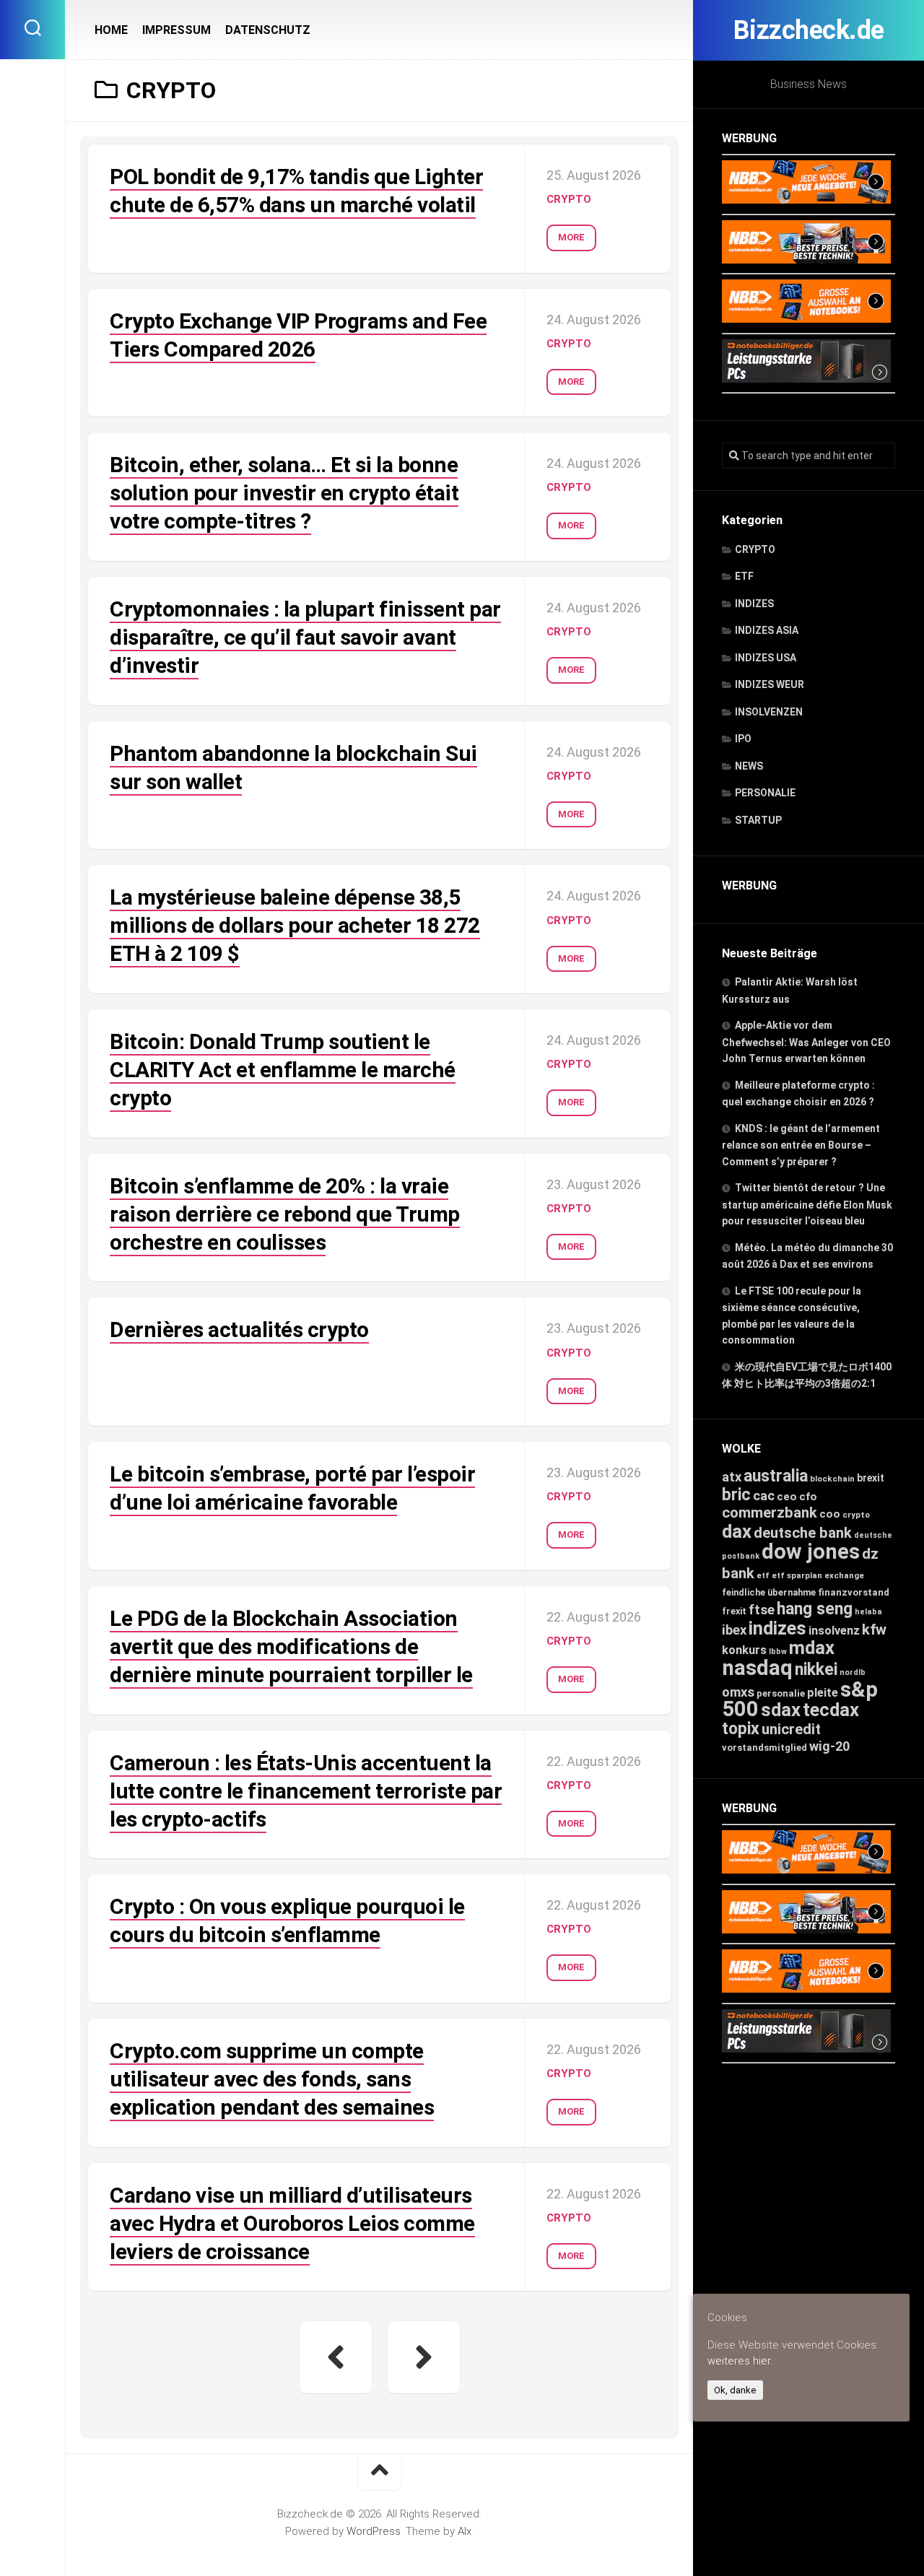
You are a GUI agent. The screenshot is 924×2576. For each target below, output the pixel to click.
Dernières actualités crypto (239, 1330)
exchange (844, 1575)
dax (737, 1531)
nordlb (853, 1672)
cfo (808, 1497)
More (571, 237)
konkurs (744, 1650)
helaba (868, 1612)
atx (732, 1477)
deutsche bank (803, 1533)
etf (763, 1576)
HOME (111, 30)
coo (830, 1514)
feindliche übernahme (769, 1592)
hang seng (815, 1609)
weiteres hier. (740, 2361)
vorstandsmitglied (764, 1748)
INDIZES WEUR (770, 684)
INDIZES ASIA (767, 630)
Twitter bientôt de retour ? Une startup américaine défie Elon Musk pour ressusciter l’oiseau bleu (807, 1204)
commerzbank (770, 1513)
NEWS (749, 766)
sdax (781, 1710)
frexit (734, 1611)
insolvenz (834, 1631)
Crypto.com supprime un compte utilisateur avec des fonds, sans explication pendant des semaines (272, 2079)
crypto (856, 1515)
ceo (787, 1497)
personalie (781, 1693)
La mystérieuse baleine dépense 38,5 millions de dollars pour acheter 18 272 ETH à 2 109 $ (295, 925)
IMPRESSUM (176, 30)
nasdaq (757, 1668)
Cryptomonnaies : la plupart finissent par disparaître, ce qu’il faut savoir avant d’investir (305, 637)
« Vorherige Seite (336, 2357)
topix (741, 1729)
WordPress (374, 2531)
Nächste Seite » (424, 2357)
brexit (871, 1478)
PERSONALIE (765, 793)
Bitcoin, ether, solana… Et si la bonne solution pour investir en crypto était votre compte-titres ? (284, 493)
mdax (812, 1648)
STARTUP (758, 820)
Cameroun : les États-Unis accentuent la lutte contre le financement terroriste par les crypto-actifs (306, 1791)
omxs (738, 1692)
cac (764, 1496)
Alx (465, 2531)
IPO (743, 739)
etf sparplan (797, 1576)
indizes (777, 1628)
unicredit (791, 1729)
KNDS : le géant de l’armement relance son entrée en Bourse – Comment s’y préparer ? (801, 1145)
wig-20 (829, 1746)
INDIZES (754, 604)
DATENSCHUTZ (268, 30)
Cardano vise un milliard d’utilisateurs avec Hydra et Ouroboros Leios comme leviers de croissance (292, 2223)
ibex (734, 1630)
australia (776, 1476)
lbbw (778, 1652)
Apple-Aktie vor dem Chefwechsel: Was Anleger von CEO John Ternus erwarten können (806, 1042)
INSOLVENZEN (769, 712)
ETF (744, 576)
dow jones (811, 1552)
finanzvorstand (854, 1592)
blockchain (832, 1479)
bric (736, 1495)
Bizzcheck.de (809, 30)
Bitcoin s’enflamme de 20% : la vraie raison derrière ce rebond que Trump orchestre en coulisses (285, 1214)
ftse (762, 1610)
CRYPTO (755, 549)
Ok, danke (735, 2390)
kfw (874, 1629)
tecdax (831, 1710)
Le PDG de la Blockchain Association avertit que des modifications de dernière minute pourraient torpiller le (291, 1646)
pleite (823, 1693)
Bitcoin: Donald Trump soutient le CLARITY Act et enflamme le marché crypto (283, 1070)
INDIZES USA (766, 658)
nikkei (816, 1670)
